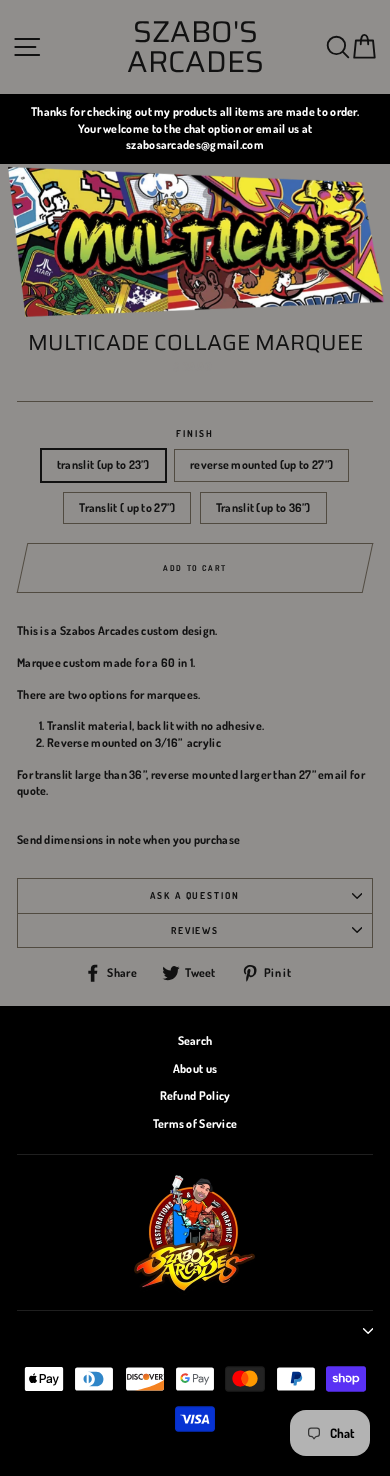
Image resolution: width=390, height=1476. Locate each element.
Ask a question (195, 895)
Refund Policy (195, 1095)
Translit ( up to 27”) (127, 507)
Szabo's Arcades (195, 47)
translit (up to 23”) (103, 464)
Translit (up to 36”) (263, 507)
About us (195, 1068)
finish (194, 433)
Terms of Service (195, 1123)
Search (195, 1040)
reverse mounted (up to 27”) (261, 464)
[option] (195, 129)
